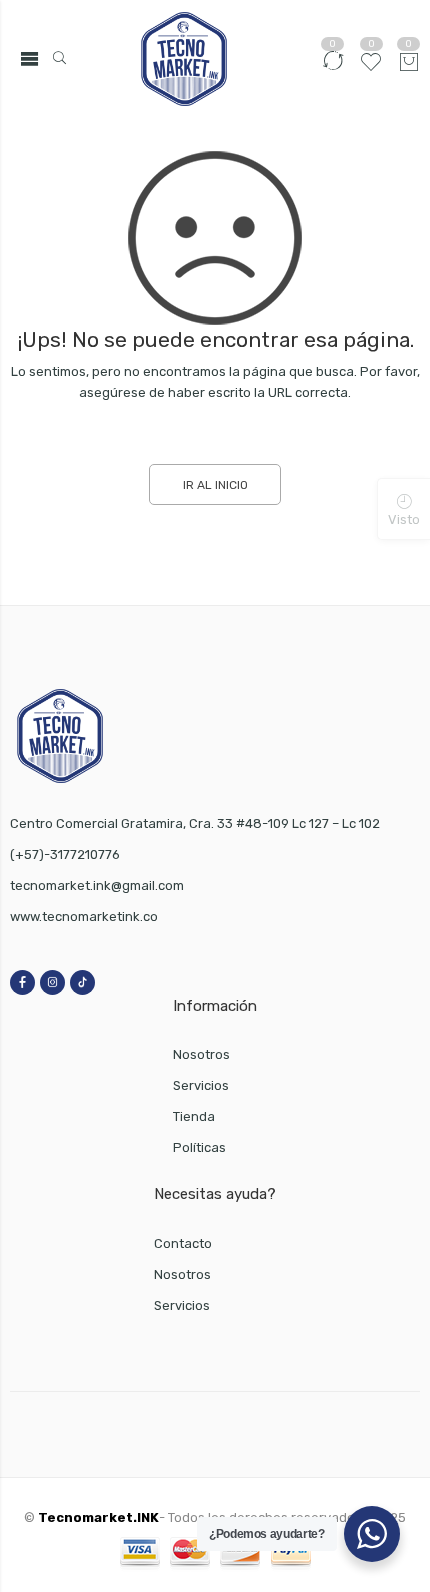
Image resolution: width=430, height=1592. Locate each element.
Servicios (201, 1085)
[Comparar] (332, 70)
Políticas (199, 1147)
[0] (409, 64)
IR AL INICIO (215, 485)
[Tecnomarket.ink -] (184, 59)
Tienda (194, 1116)
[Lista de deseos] (371, 70)
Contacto (183, 1243)
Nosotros (201, 1054)
